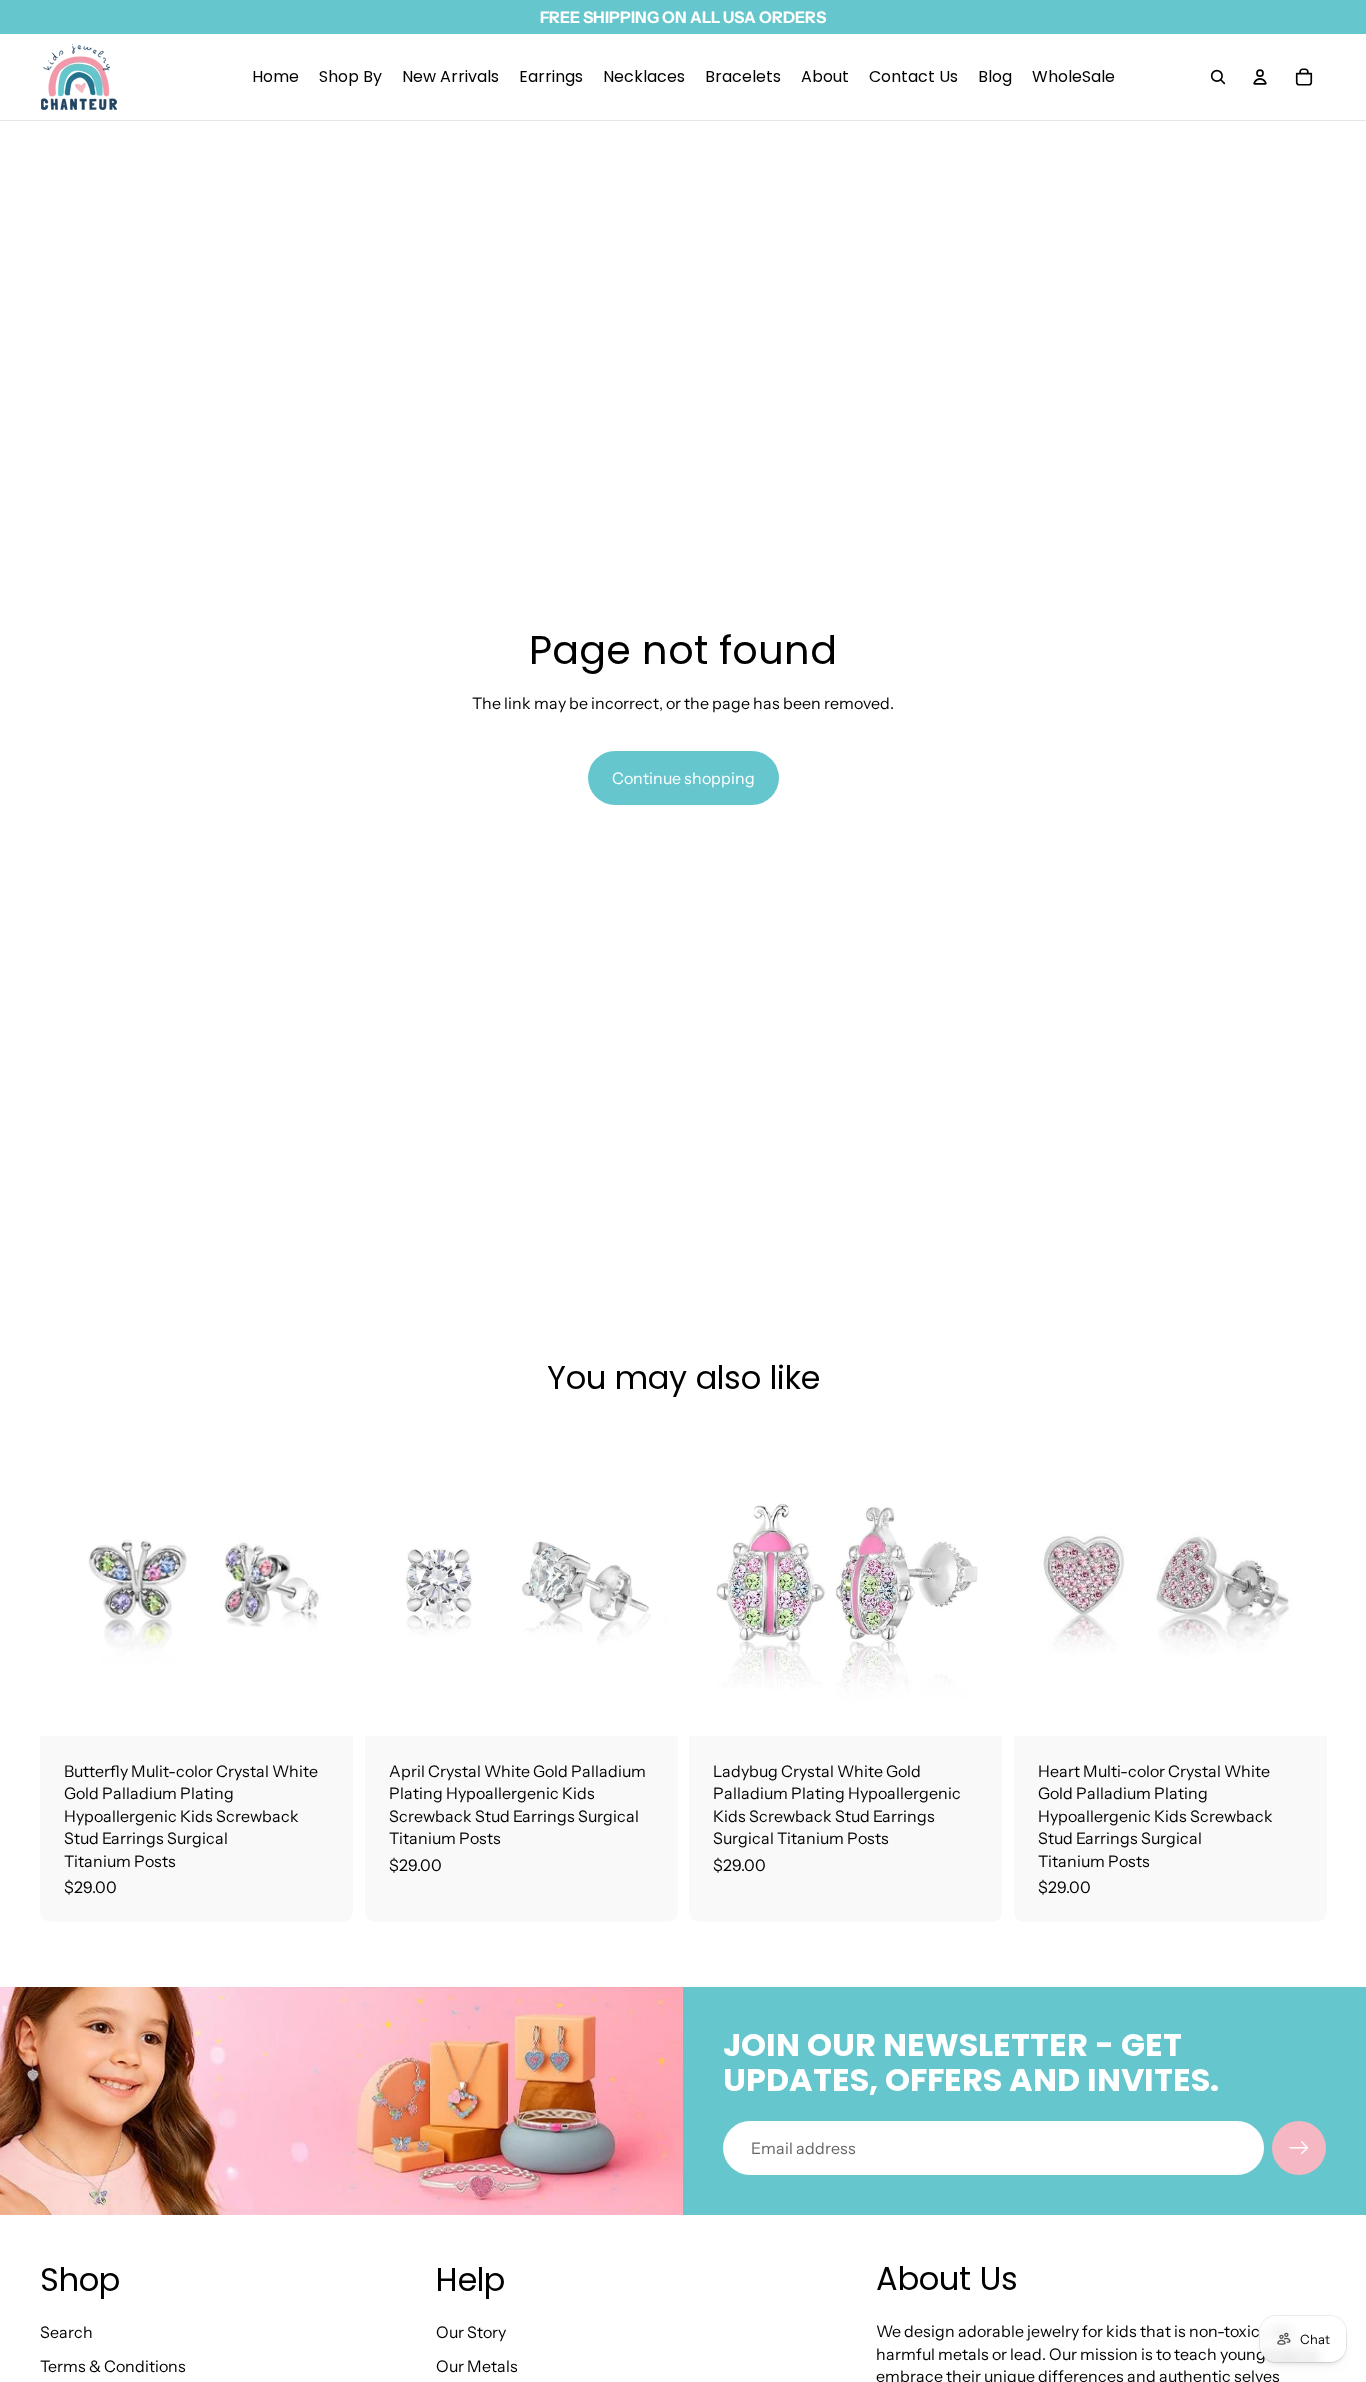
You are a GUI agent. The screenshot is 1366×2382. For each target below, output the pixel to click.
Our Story (471, 2332)
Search (66, 2332)
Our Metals (477, 2366)
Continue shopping (683, 778)
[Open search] (1218, 77)
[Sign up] (1299, 2148)
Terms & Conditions (113, 2366)
